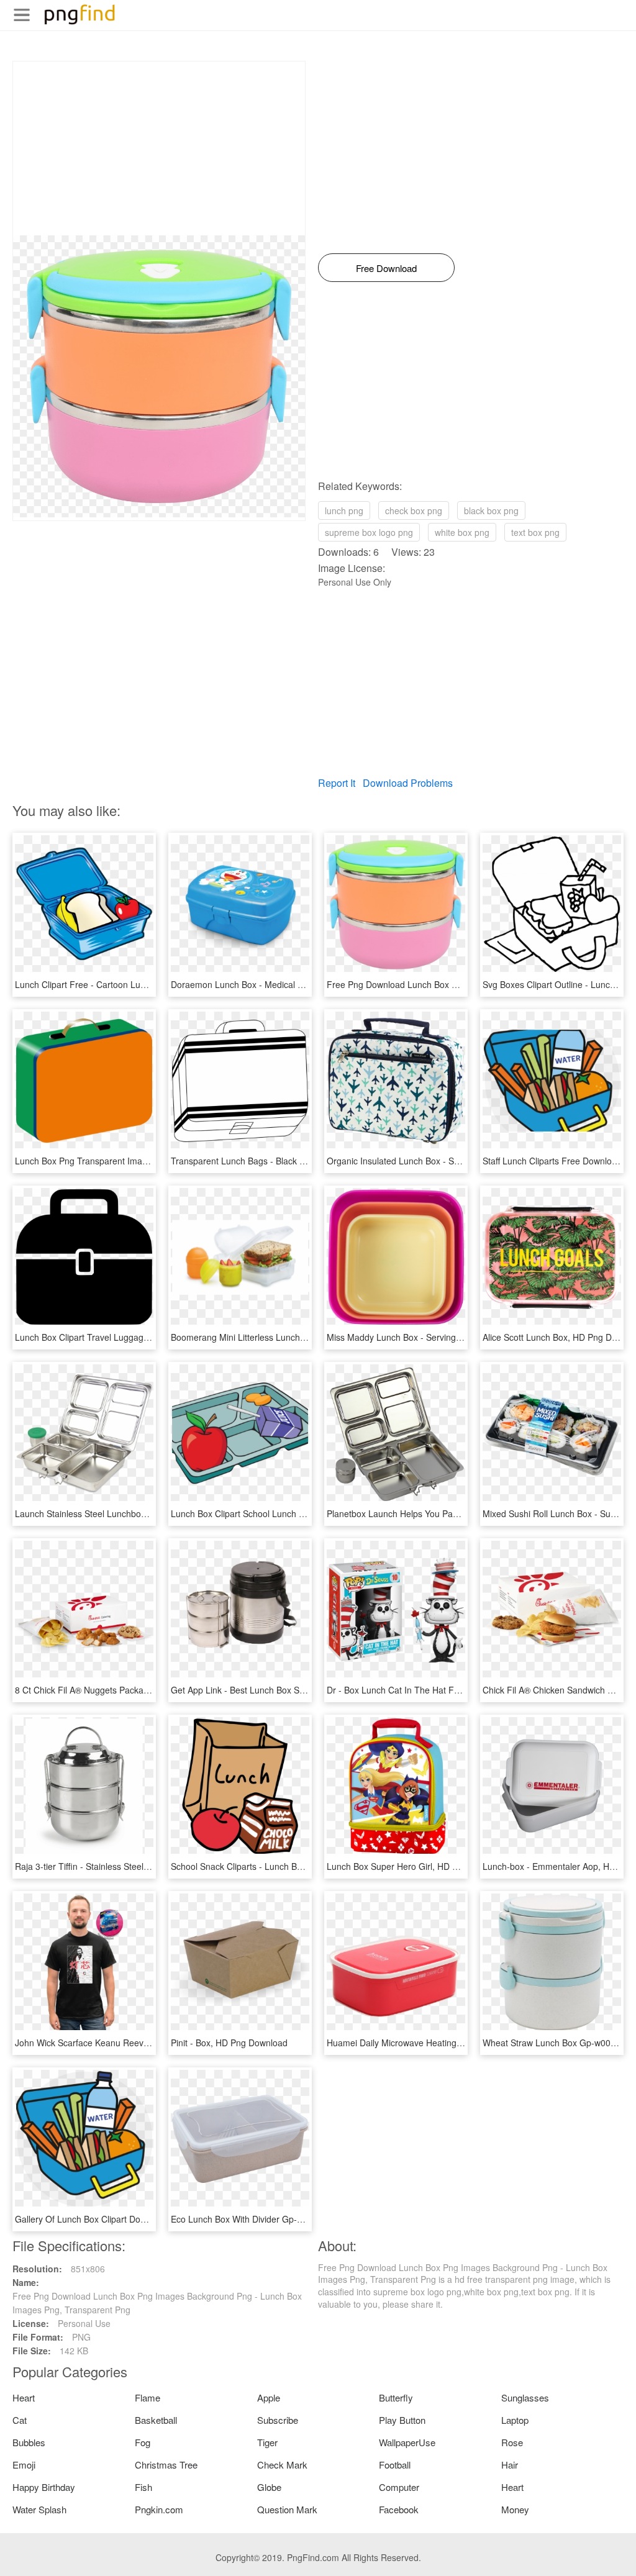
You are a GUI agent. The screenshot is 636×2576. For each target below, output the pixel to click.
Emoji (24, 2465)
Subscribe (278, 2420)
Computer (399, 2487)
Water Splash (39, 2509)
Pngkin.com (159, 2509)
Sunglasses (525, 2397)
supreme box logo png (369, 532)
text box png (535, 532)
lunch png (344, 510)
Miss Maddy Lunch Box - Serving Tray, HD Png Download (439, 1337)
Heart (24, 2397)
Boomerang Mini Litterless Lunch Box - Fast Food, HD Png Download (307, 1337)
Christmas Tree (166, 2465)
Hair (510, 2465)
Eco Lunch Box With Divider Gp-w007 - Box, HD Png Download (294, 2219)
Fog (143, 2442)
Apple (269, 2397)
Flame (148, 2397)
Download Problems (408, 783)
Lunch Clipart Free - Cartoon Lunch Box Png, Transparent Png (138, 984)
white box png (462, 532)
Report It (337, 783)
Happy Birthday (44, 2487)
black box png (491, 510)
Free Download (386, 268)
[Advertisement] (159, 148)
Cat (20, 2420)
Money (515, 2509)
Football (395, 2465)
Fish (143, 2487)
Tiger (267, 2442)
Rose (512, 2442)
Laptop (515, 2420)
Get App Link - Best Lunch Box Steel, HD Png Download (281, 1690)
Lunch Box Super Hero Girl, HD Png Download (418, 1866)
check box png (414, 510)
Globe (269, 2487)
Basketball (156, 2420)
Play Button (402, 2420)
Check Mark (282, 2465)
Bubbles (29, 2442)
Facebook (399, 2509)
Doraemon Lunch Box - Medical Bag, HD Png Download (280, 984)
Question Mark (287, 2509)
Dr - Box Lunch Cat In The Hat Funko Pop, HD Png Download (447, 1690)
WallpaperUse (407, 2442)
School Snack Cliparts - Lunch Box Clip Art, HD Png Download (293, 1866)
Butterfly (396, 2397)
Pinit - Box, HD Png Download (229, 2043)
